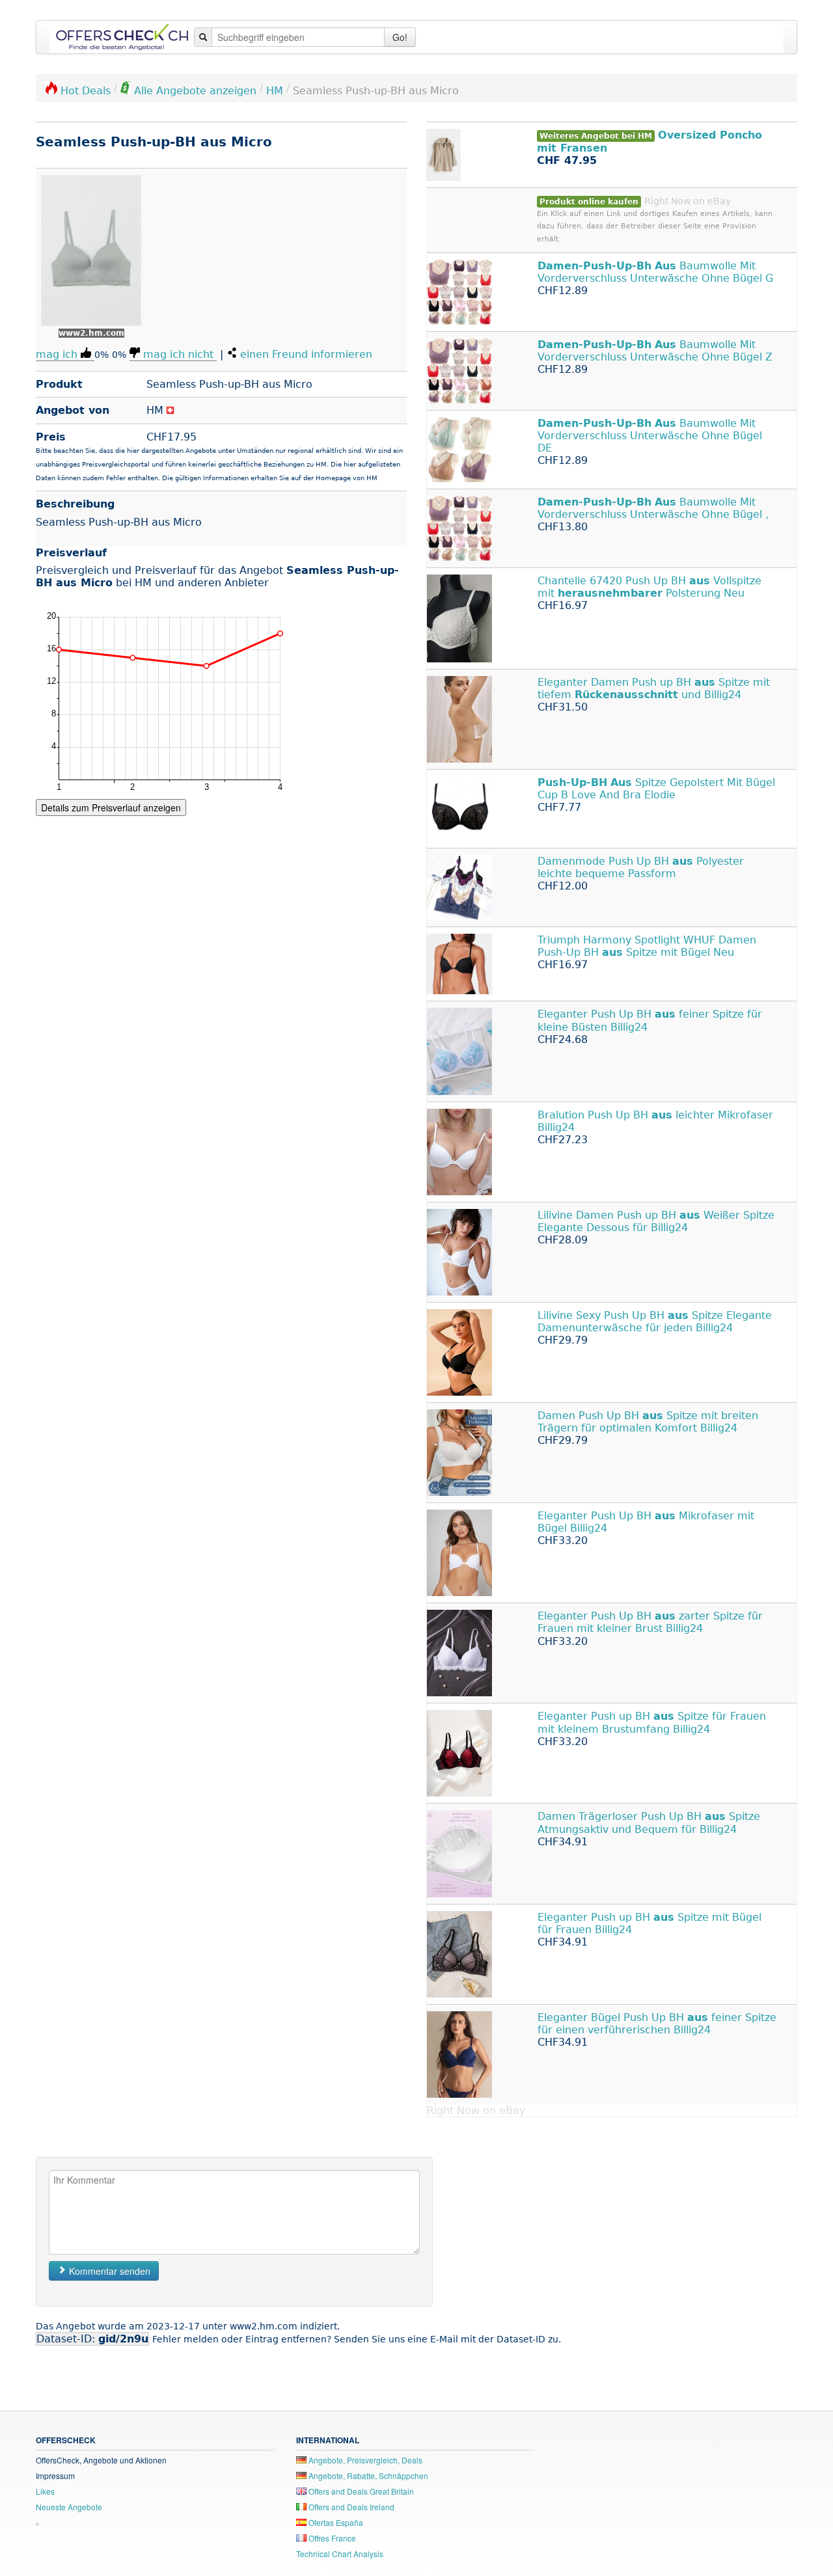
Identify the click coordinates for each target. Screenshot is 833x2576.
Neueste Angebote (69, 2507)
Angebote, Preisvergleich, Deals (364, 2460)
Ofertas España (335, 2522)
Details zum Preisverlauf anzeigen (111, 807)
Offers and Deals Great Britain (360, 2491)
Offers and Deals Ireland (350, 2507)
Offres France (331, 2538)
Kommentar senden (108, 2271)
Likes (45, 2491)
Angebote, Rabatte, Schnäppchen (367, 2475)
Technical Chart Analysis (340, 2554)
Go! (400, 37)
